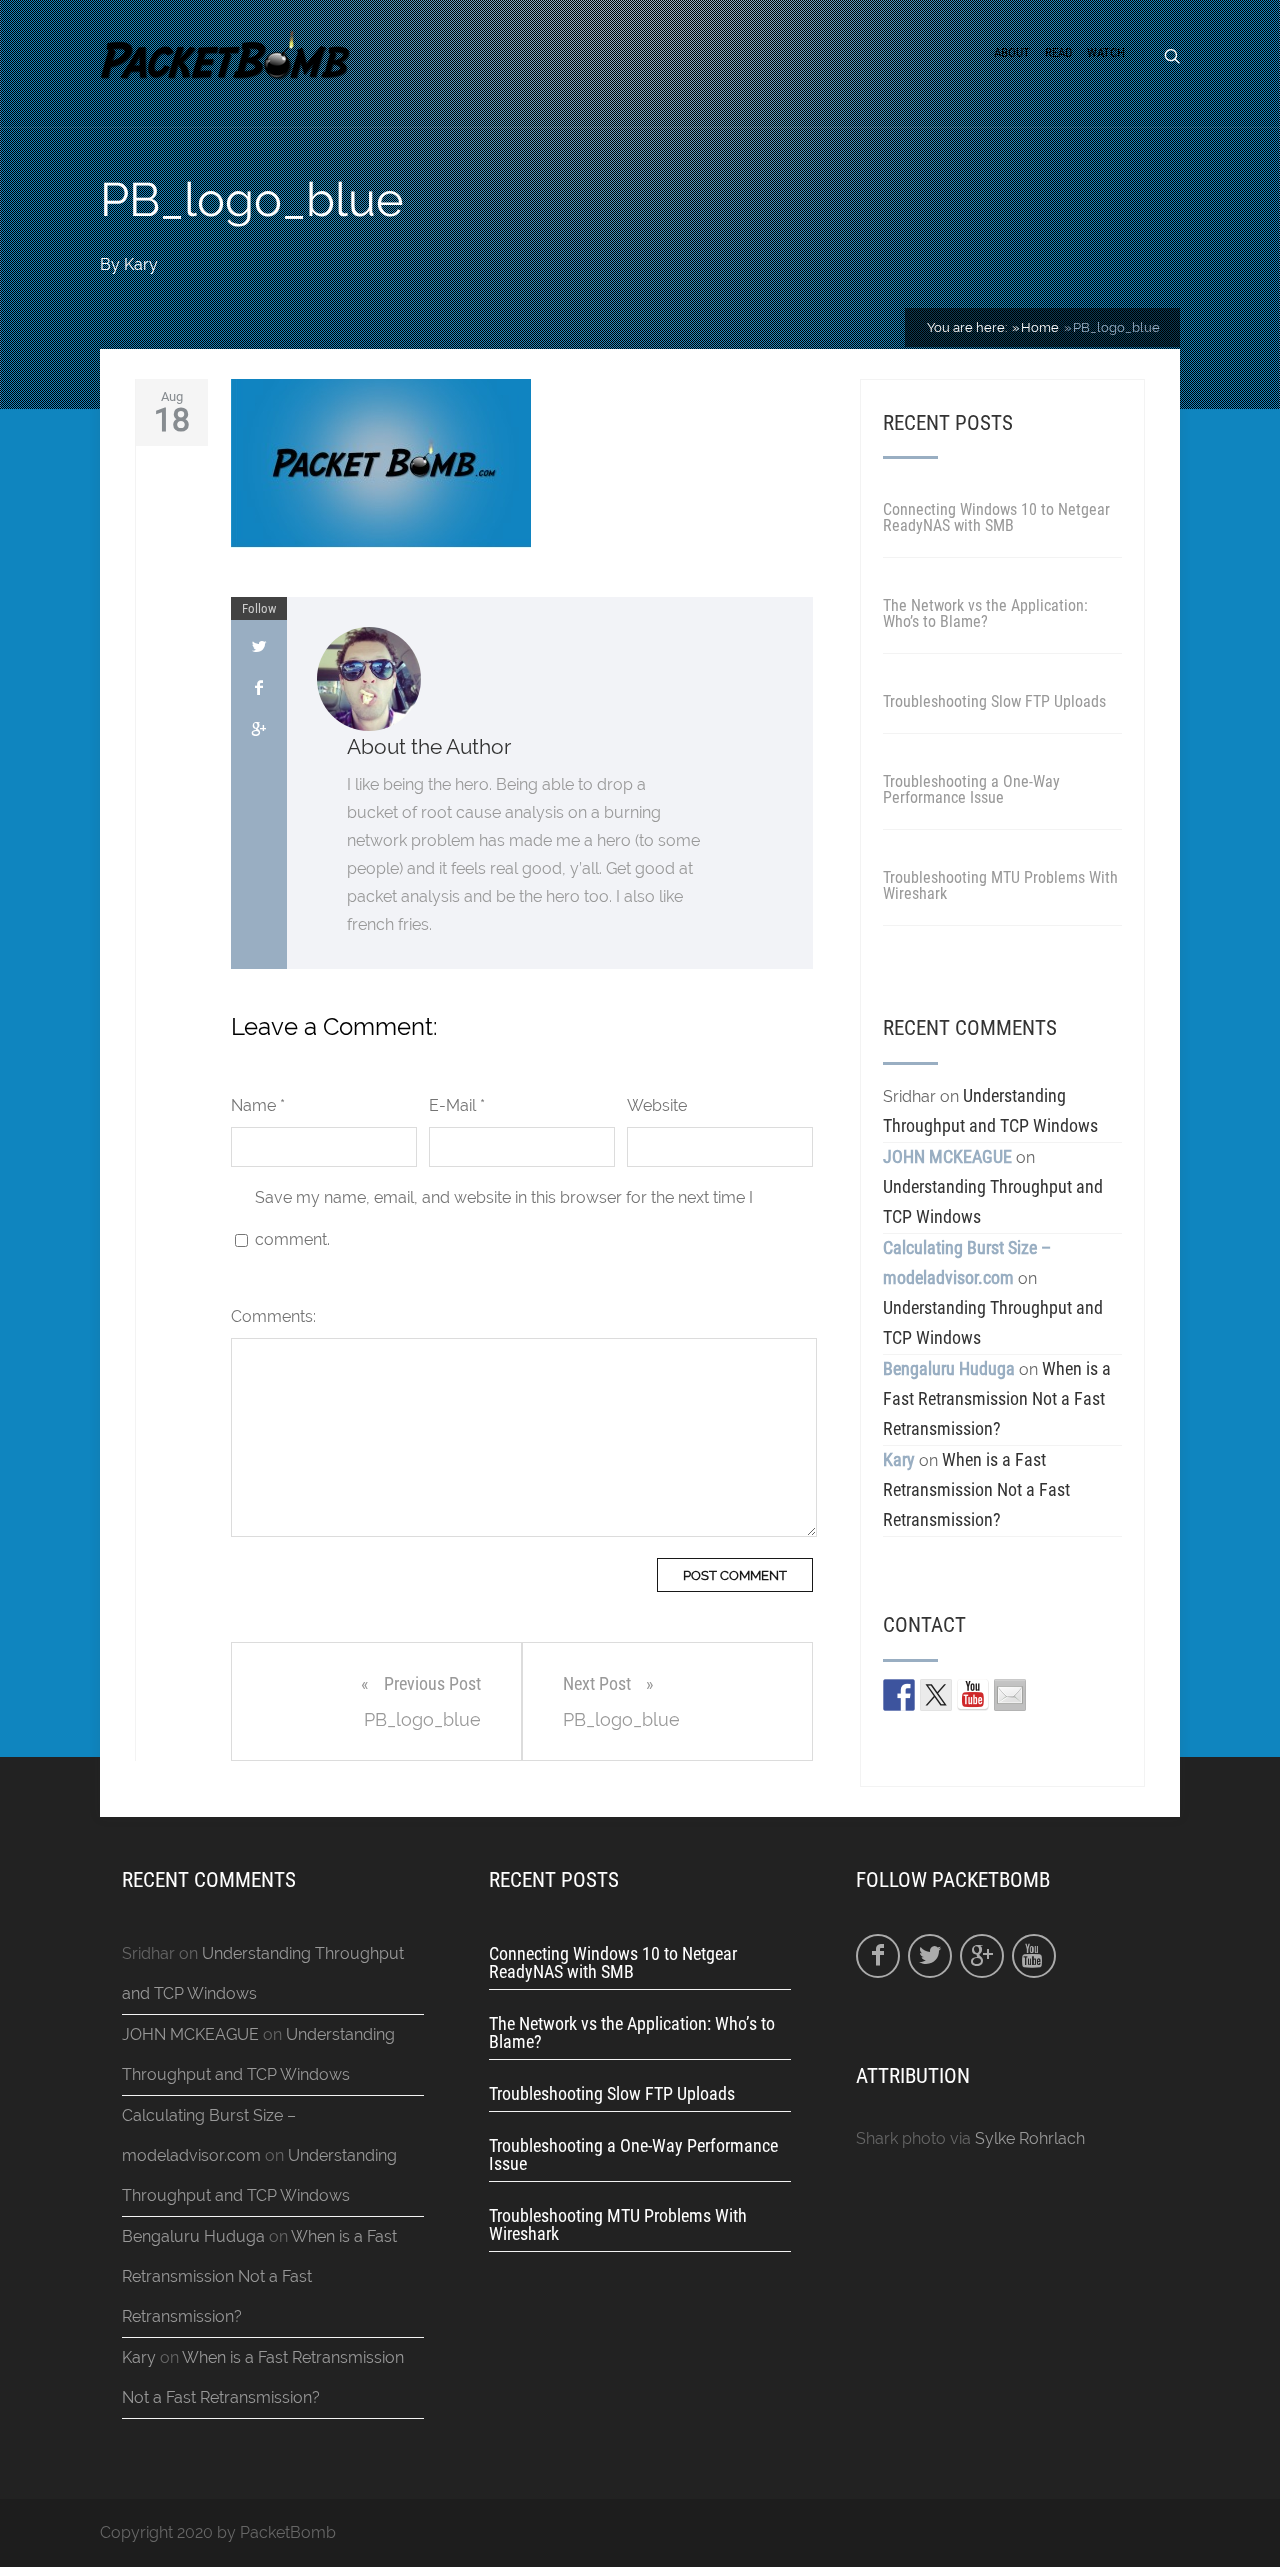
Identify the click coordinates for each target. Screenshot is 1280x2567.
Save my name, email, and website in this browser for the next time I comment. (504, 1218)
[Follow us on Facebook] (899, 1695)
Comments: (273, 1316)
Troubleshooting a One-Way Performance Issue (971, 789)
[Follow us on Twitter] (936, 1695)
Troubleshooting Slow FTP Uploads (994, 701)
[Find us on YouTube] (973, 1695)
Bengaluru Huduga (949, 1368)
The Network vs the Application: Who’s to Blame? (985, 613)
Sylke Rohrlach (1030, 2138)
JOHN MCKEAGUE (947, 1156)
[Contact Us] (1010, 1695)
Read (1058, 52)
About (1012, 52)
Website (657, 1105)
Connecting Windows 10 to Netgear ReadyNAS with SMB (996, 517)
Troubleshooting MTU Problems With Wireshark (1000, 885)
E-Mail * (457, 1105)
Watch (1106, 52)
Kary (141, 264)
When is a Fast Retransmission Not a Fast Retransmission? (997, 1398)
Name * (258, 1105)
